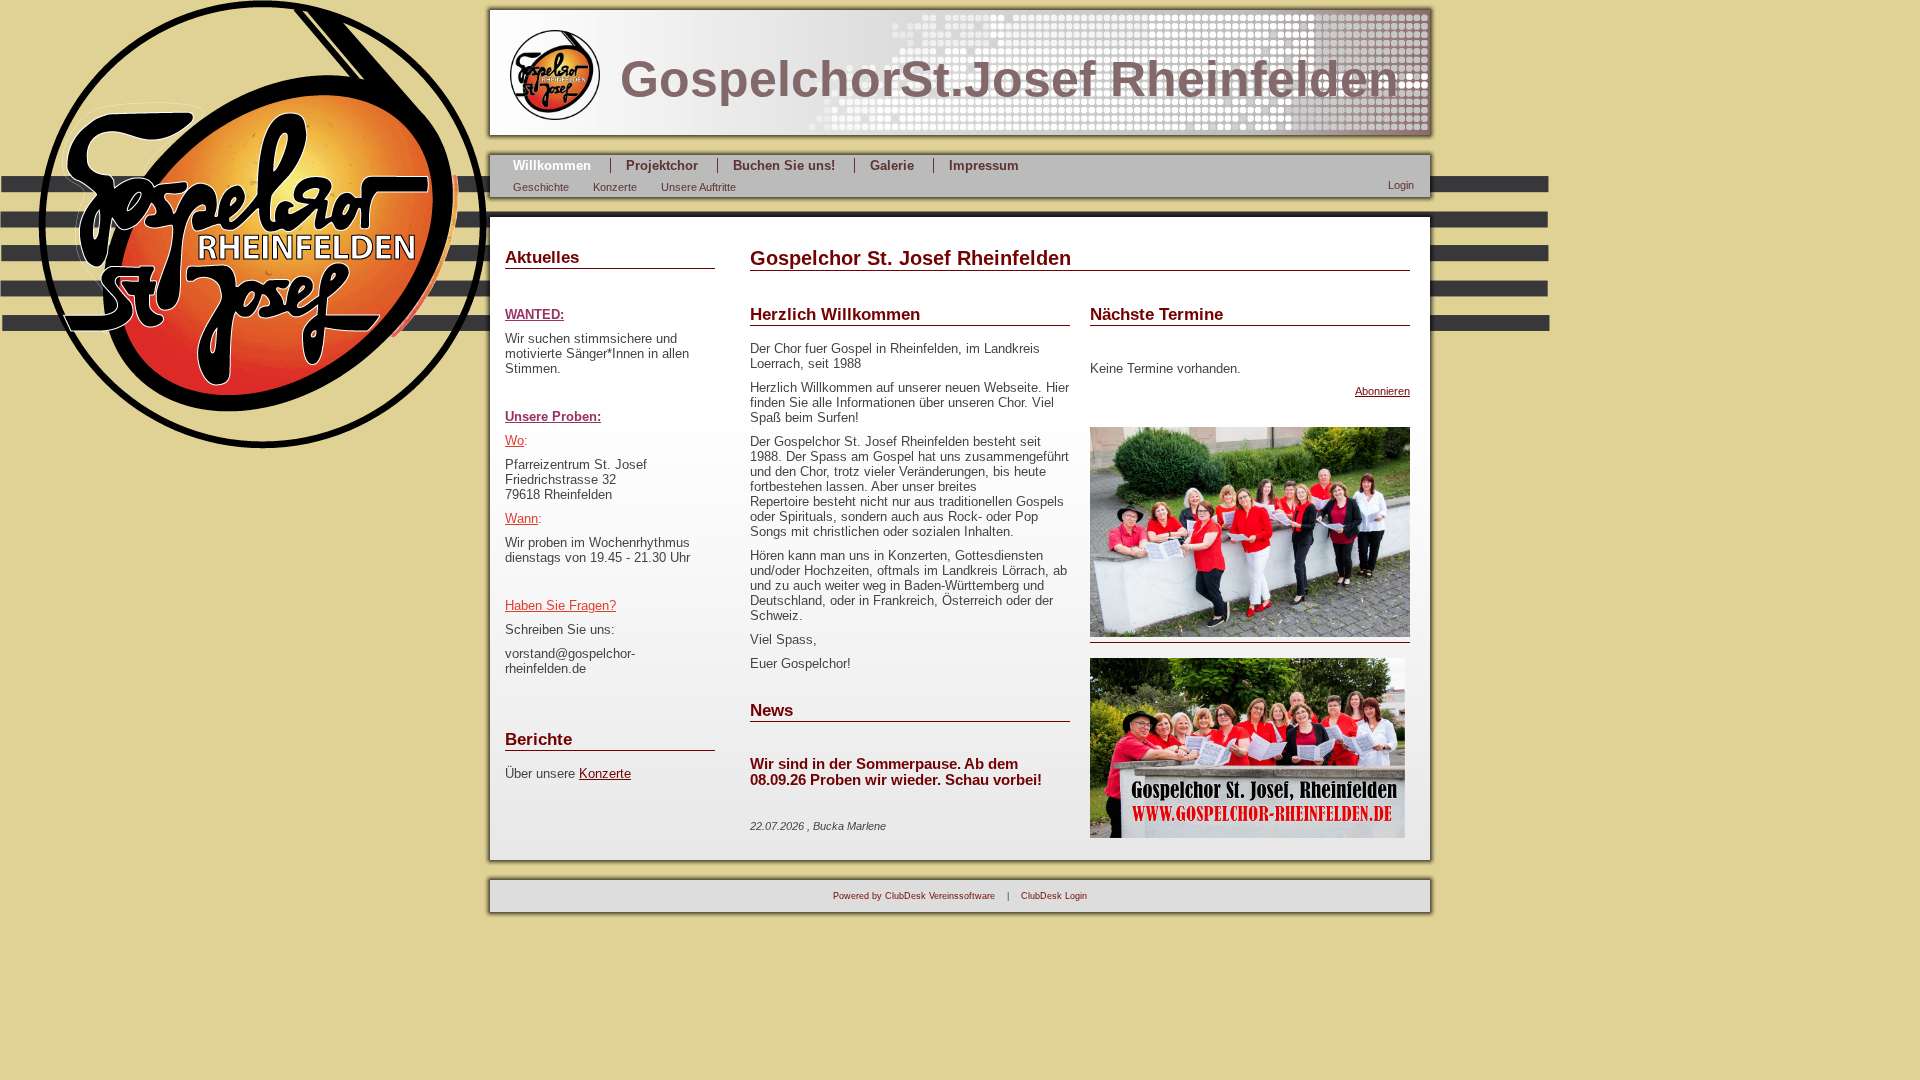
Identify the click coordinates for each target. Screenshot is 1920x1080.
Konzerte (615, 187)
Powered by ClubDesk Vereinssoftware (914, 896)
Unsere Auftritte (698, 187)
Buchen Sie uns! (784, 165)
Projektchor (662, 165)
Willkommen (552, 165)
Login (1401, 185)
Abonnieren (1382, 391)
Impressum (984, 165)
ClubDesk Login (1054, 896)
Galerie (892, 165)
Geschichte (541, 187)
